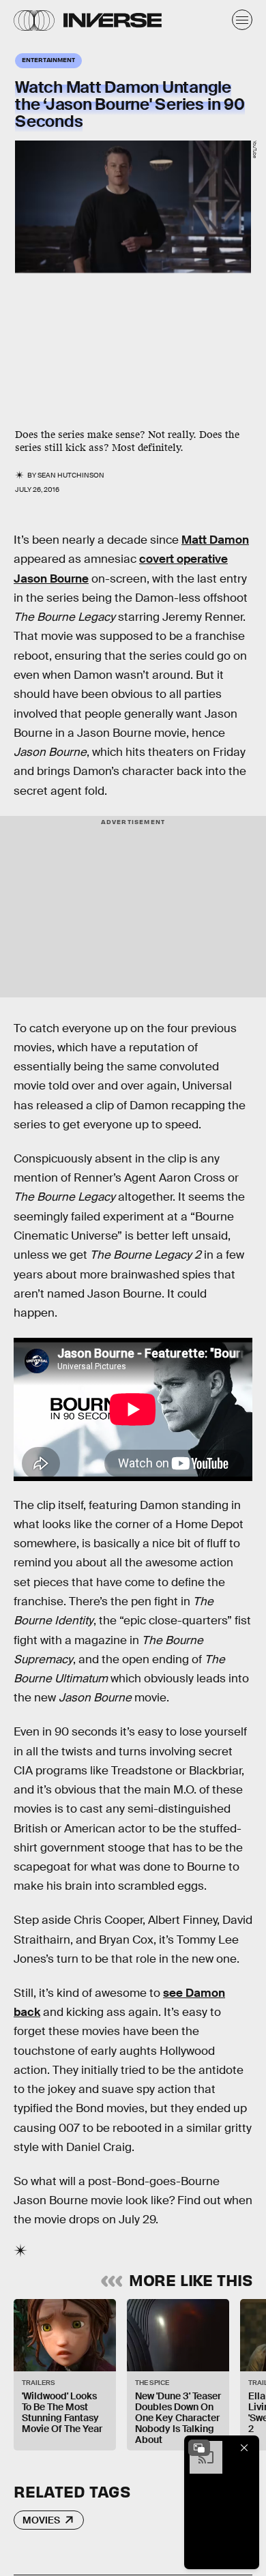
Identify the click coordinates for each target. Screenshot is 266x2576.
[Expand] (199, 2448)
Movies (41, 2520)
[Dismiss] (244, 2448)
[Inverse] (113, 20)
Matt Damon (215, 540)
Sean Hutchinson (71, 475)
